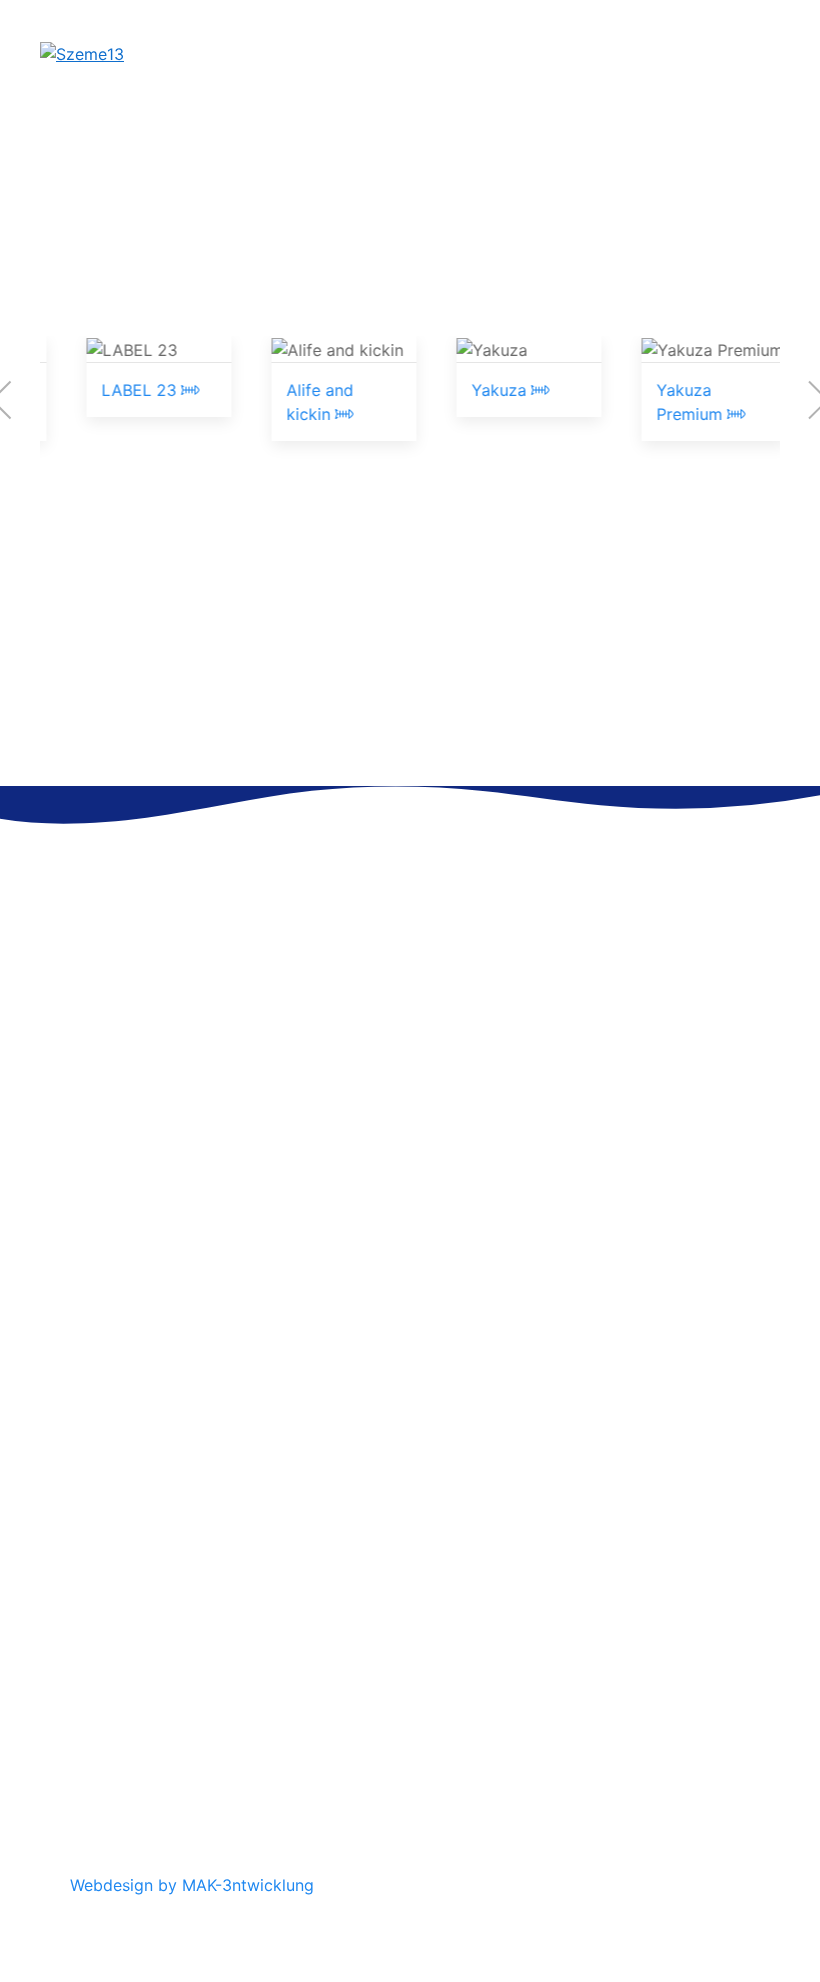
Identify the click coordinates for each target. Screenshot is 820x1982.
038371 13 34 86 (157, 1345)
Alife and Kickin (635, 1603)
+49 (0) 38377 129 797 (181, 1050)
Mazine (603, 1699)
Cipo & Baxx (622, 1555)
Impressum (111, 1603)
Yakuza (495, 390)
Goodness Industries (653, 1747)
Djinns (599, 1723)
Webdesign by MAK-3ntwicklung (192, 1885)
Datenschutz (116, 1579)
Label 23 (610, 1579)
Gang (597, 1675)
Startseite (107, 1627)
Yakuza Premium (638, 1651)
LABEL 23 (135, 390)
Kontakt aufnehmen (418, 719)
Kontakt (98, 1555)
